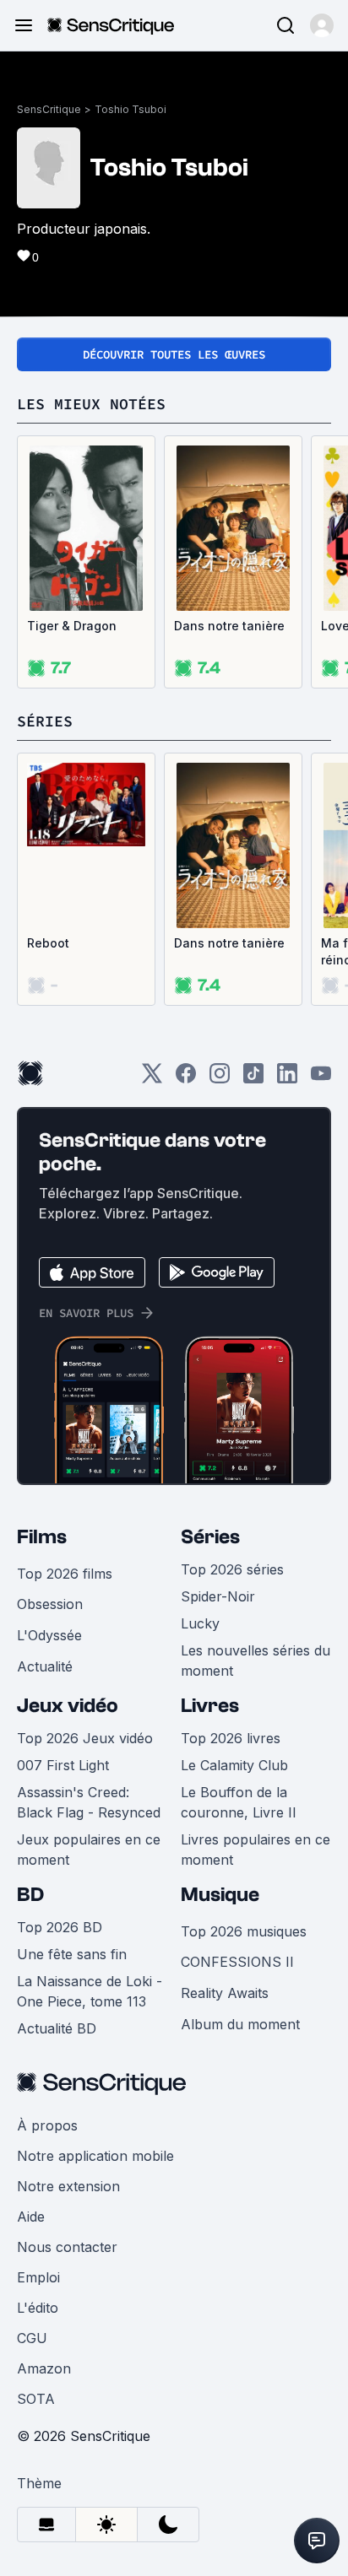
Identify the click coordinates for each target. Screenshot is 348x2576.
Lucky (200, 1623)
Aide (31, 2217)
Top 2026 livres (231, 1738)
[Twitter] (152, 1079)
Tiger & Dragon (72, 626)
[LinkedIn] (287, 1079)
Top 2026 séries (232, 1569)
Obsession (50, 1604)
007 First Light (63, 1765)
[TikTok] (253, 1079)
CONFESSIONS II (237, 1962)
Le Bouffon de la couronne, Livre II (239, 1802)
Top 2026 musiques (244, 1931)
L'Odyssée (49, 1635)
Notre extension (68, 2186)
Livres (210, 1706)
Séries (210, 1537)
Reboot (48, 943)
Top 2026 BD (60, 1927)
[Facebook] (186, 1079)
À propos (47, 2125)
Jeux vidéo (68, 1706)
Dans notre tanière (229, 626)
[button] (322, 25)
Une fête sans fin (72, 1954)
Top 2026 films (65, 1574)
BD (30, 1895)
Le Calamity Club (234, 1765)
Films (42, 1537)
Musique (220, 1895)
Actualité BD (57, 2028)
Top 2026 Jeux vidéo (85, 1738)
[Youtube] (321, 1079)
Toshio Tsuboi (130, 109)
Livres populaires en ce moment (256, 1850)
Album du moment (240, 2024)
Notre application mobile (95, 2156)
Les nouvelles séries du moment (256, 1661)
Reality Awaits (225, 1993)
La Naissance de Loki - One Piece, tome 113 (90, 1991)
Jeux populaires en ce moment (89, 1850)
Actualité (45, 1666)
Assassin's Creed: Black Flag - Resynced (89, 1802)
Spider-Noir (218, 1596)
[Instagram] (220, 1079)
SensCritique (49, 109)
